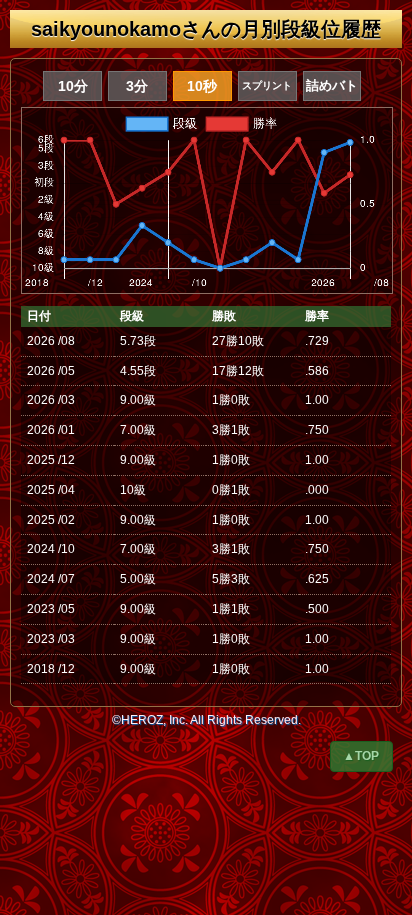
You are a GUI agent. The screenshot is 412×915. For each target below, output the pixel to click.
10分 (73, 86)
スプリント (267, 85)
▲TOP (361, 756)
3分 (137, 86)
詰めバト (332, 85)
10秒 (202, 86)
